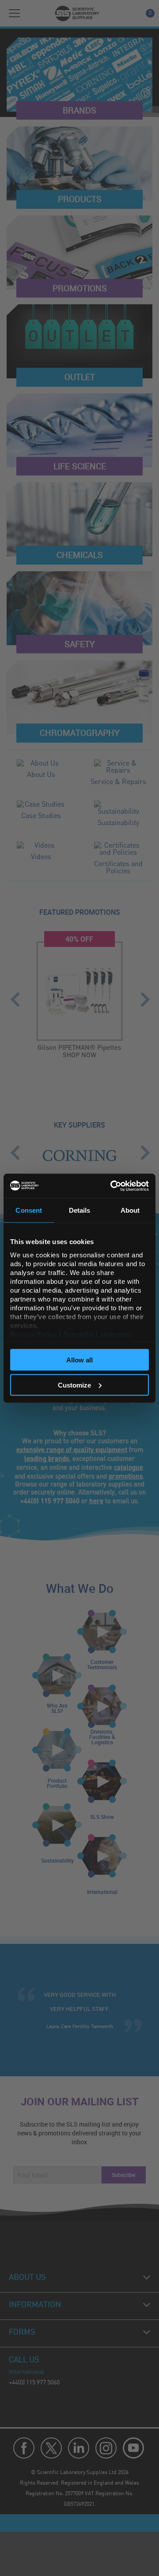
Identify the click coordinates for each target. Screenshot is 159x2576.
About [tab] (130, 1210)
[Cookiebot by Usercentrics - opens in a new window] (112, 1186)
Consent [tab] (29, 1210)
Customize (74, 1385)
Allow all (79, 1360)
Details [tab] (80, 1210)
